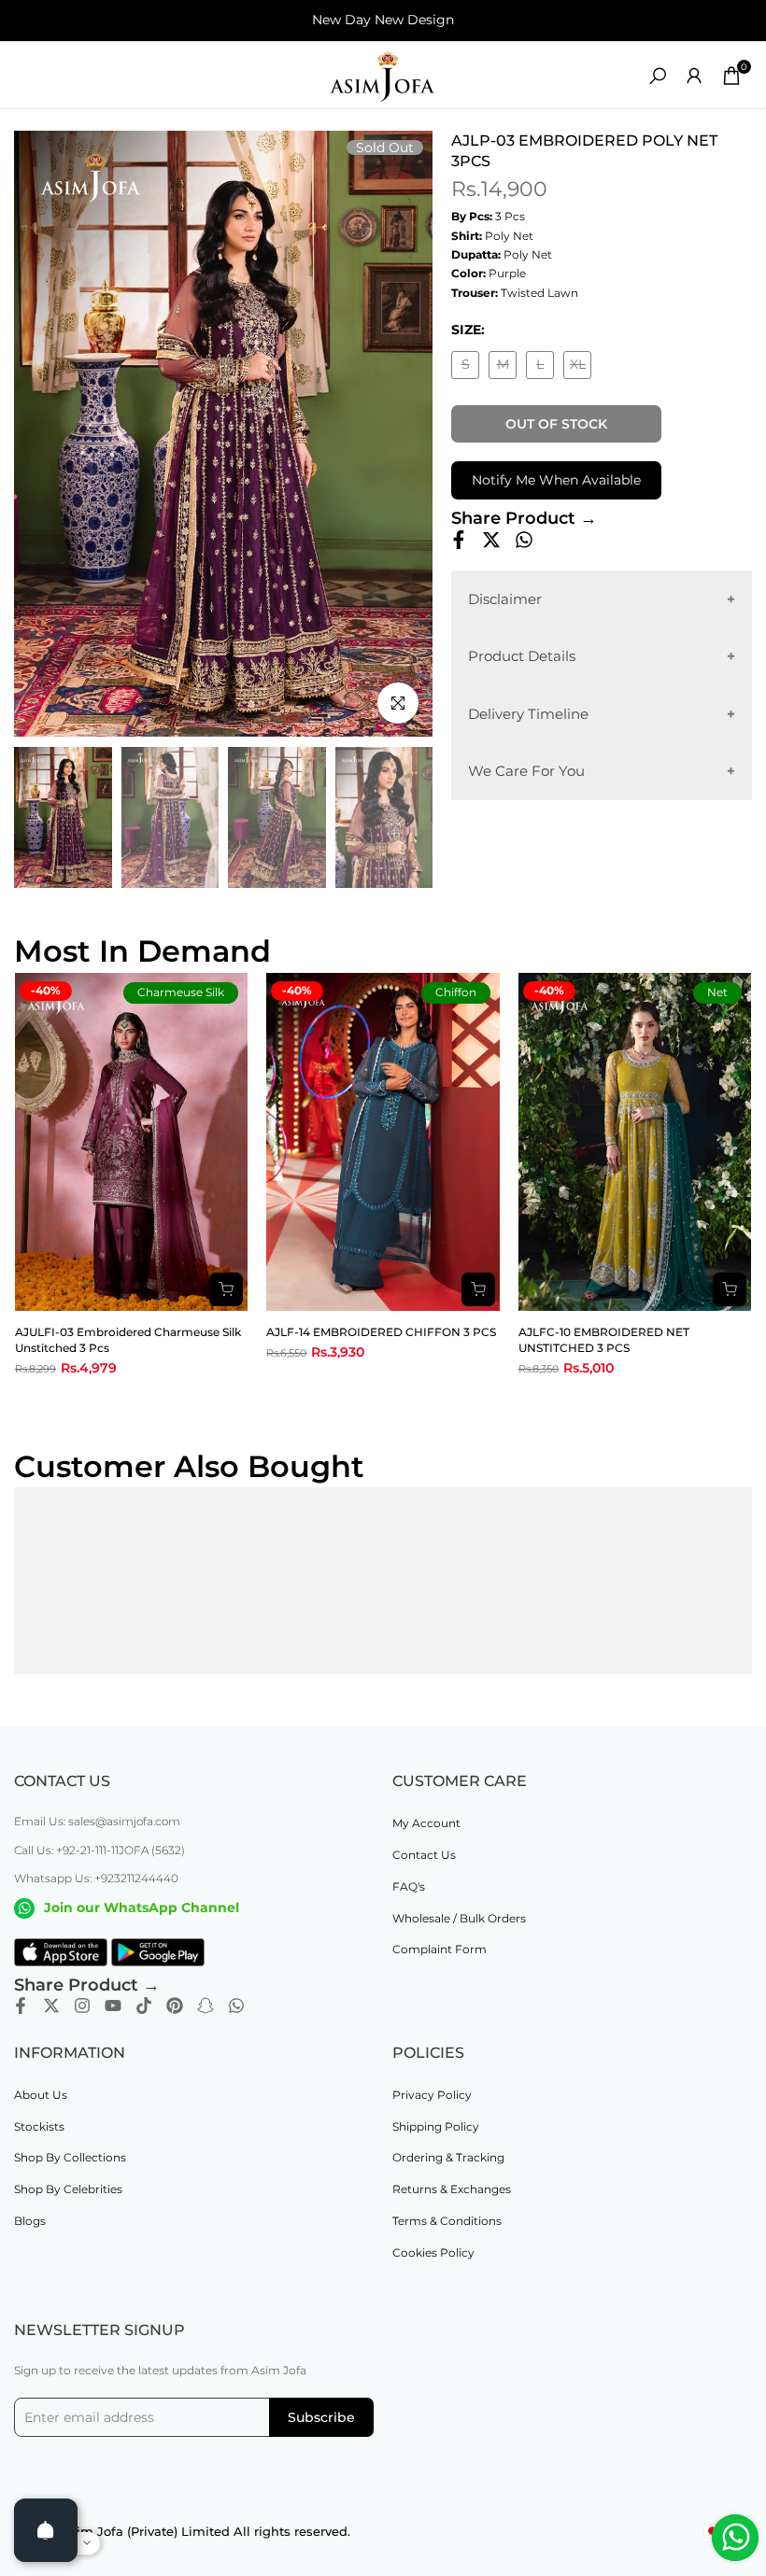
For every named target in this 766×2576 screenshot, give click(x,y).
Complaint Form (440, 1949)
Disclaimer (505, 599)
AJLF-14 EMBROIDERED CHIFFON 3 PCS (381, 1332)
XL (581, 367)
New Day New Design (383, 20)
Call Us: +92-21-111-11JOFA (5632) (99, 1850)
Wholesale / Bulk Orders (459, 1918)
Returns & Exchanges (452, 2189)
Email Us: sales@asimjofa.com (97, 1821)
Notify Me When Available (556, 480)
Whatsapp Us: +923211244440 (96, 1878)
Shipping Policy (436, 2126)
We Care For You (526, 771)
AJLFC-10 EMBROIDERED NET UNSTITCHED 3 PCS (604, 1340)
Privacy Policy (432, 2095)
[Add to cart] (226, 1289)
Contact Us (424, 1855)
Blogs (30, 2221)
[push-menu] (28, 76)
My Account (426, 1823)
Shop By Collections (70, 2157)
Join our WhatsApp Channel (142, 1907)
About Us (41, 2095)
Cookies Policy (433, 2252)
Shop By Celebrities (68, 2189)
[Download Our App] (61, 1952)
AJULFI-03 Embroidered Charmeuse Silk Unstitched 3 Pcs (128, 1340)
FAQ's (409, 1886)
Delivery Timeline (528, 714)
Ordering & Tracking (448, 2157)
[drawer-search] (658, 76)
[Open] (46, 2530)
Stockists (39, 2126)
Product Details (522, 656)
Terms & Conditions (447, 2221)
